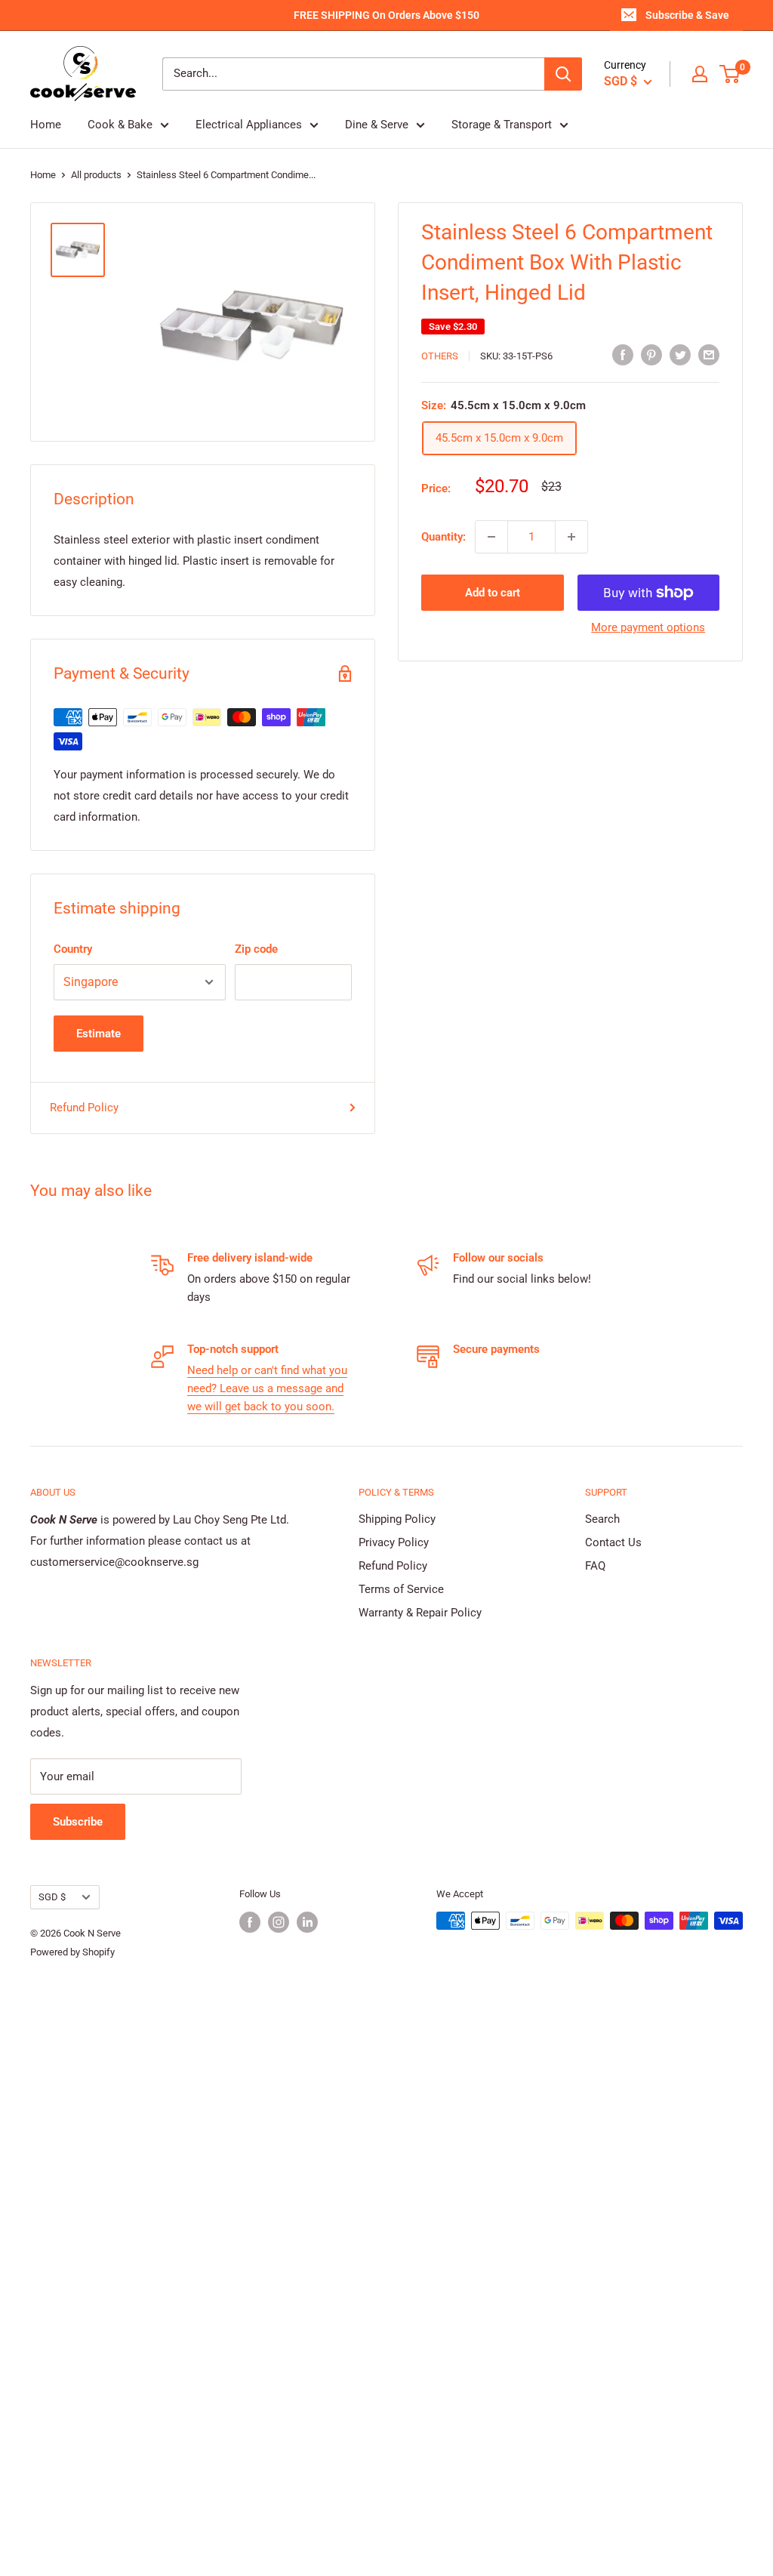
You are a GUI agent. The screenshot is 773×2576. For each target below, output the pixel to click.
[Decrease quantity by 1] (491, 537)
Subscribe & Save (687, 15)
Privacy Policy (394, 1542)
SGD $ (52, 1897)
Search (602, 1519)
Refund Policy (84, 1108)
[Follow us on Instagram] (279, 1922)
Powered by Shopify (72, 1952)
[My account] (700, 74)
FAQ (595, 1566)
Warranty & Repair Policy (420, 1613)
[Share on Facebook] (623, 354)
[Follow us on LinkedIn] (307, 1922)
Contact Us (613, 1542)
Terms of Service (401, 1589)
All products (96, 175)
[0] (730, 74)
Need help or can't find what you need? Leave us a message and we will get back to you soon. (267, 1388)
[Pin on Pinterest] (651, 354)
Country (73, 949)
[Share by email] (709, 354)
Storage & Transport (502, 125)
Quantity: (443, 537)
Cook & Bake (120, 125)
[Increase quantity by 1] (571, 537)
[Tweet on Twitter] (680, 354)
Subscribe (78, 1822)
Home (46, 125)
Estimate (99, 1034)
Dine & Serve (377, 125)
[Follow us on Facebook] (250, 1922)
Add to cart (493, 593)
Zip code (256, 949)
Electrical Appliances (249, 125)
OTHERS (440, 356)
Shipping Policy (397, 1519)
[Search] (563, 74)
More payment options (648, 627)
